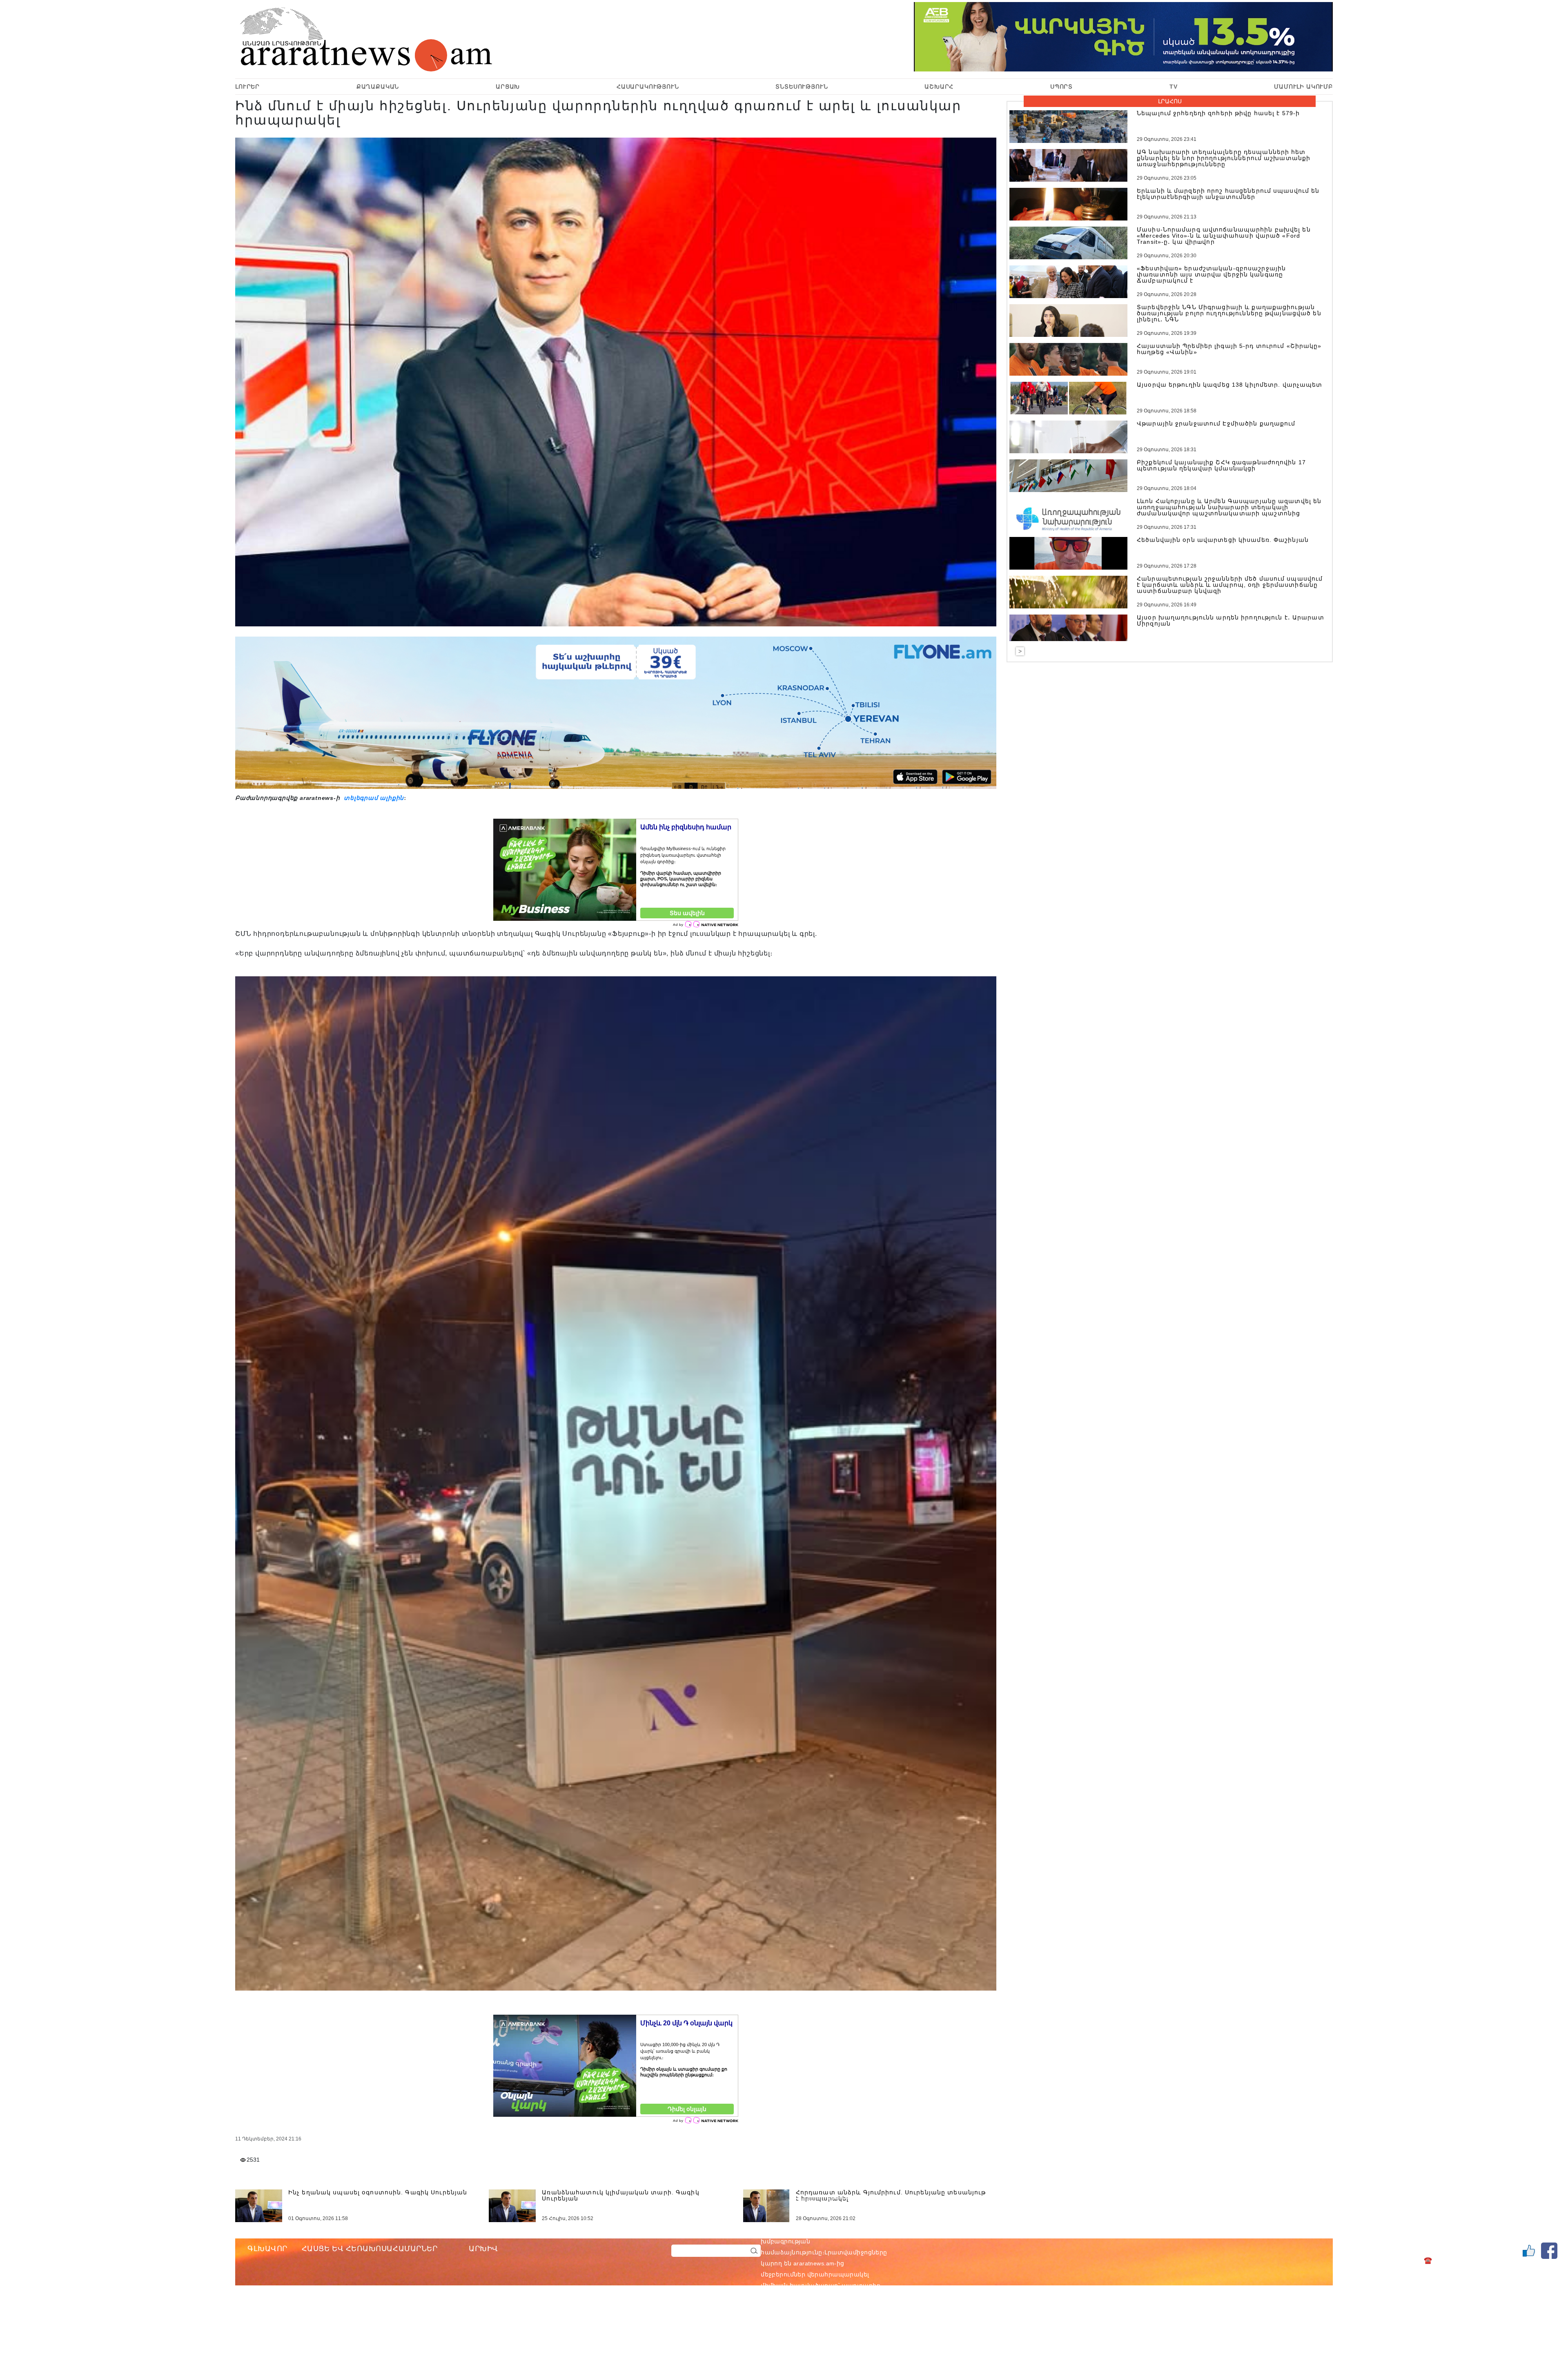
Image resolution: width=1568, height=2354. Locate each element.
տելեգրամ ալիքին (373, 798)
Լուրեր (247, 87)
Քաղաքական (378, 87)
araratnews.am (853, 2230)
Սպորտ (1061, 87)
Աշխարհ (939, 87)
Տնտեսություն (802, 87)
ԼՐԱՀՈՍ (1170, 101)
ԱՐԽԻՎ (483, 2249)
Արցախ (508, 87)
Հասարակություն (648, 87)
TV (1174, 87)
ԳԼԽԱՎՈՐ (267, 2249)
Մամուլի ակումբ (1303, 87)
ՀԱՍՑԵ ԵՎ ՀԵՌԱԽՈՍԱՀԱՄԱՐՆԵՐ (370, 2249)
